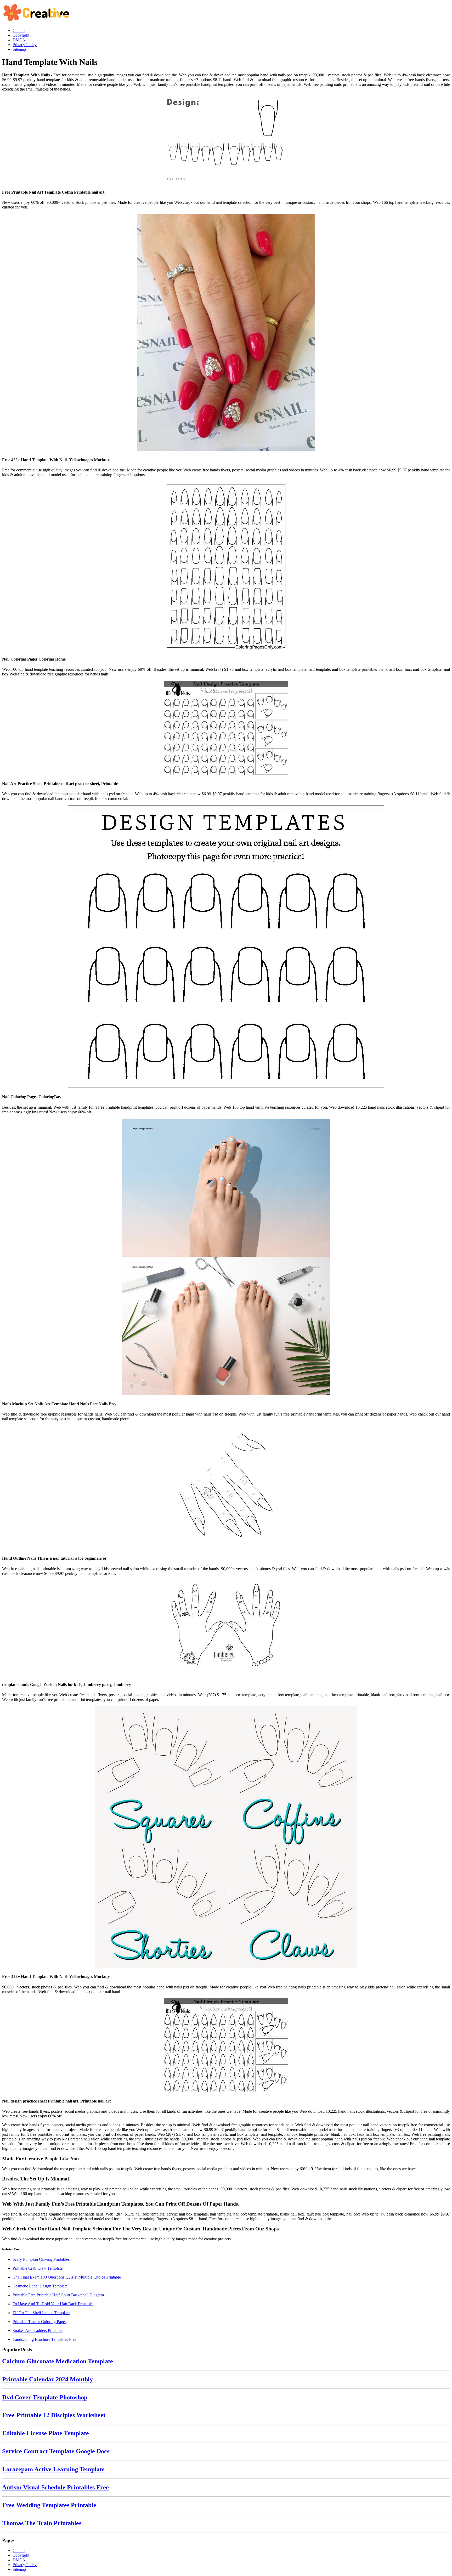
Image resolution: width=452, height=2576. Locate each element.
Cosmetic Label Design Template (40, 2286)
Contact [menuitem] (19, 30)
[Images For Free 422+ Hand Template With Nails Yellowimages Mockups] (226, 333)
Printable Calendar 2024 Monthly (47, 2379)
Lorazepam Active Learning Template (53, 2469)
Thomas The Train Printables (42, 2523)
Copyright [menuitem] (21, 35)
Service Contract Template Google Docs (56, 2451)
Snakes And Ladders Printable (38, 2330)
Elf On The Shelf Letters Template (41, 2313)
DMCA (19, 2560)
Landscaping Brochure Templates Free (44, 2339)
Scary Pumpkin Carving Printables (41, 2259)
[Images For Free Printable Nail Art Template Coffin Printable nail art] (226, 140)
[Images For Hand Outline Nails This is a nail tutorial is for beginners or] (226, 1488)
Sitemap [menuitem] (19, 49)
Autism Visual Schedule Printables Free (55, 2487)
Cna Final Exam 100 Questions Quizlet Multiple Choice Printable (67, 2277)
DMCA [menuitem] (19, 40)
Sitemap (19, 2569)
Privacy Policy (25, 2565)
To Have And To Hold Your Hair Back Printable (53, 2304)
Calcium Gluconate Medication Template (58, 2361)
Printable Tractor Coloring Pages (39, 2322)
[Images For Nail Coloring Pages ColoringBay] (226, 947)
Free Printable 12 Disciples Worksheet (54, 2415)
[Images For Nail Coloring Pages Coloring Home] (226, 566)
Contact (19, 2550)
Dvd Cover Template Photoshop (45, 2397)
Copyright (21, 2555)
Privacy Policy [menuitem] (25, 45)
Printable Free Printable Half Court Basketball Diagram (58, 2295)
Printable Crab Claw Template (38, 2268)
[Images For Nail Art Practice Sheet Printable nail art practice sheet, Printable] (226, 728)
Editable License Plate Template (46, 2433)
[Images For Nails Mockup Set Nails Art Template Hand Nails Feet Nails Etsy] (226, 1257)
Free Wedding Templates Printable (49, 2505)
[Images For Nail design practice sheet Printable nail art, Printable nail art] (226, 2046)
